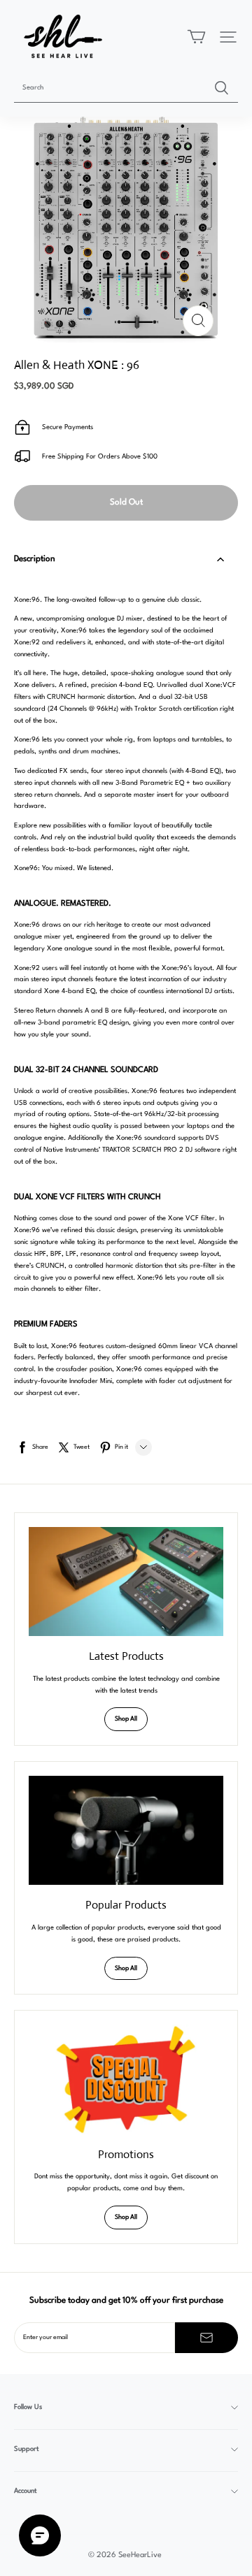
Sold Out (126, 502)
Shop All (126, 1719)
